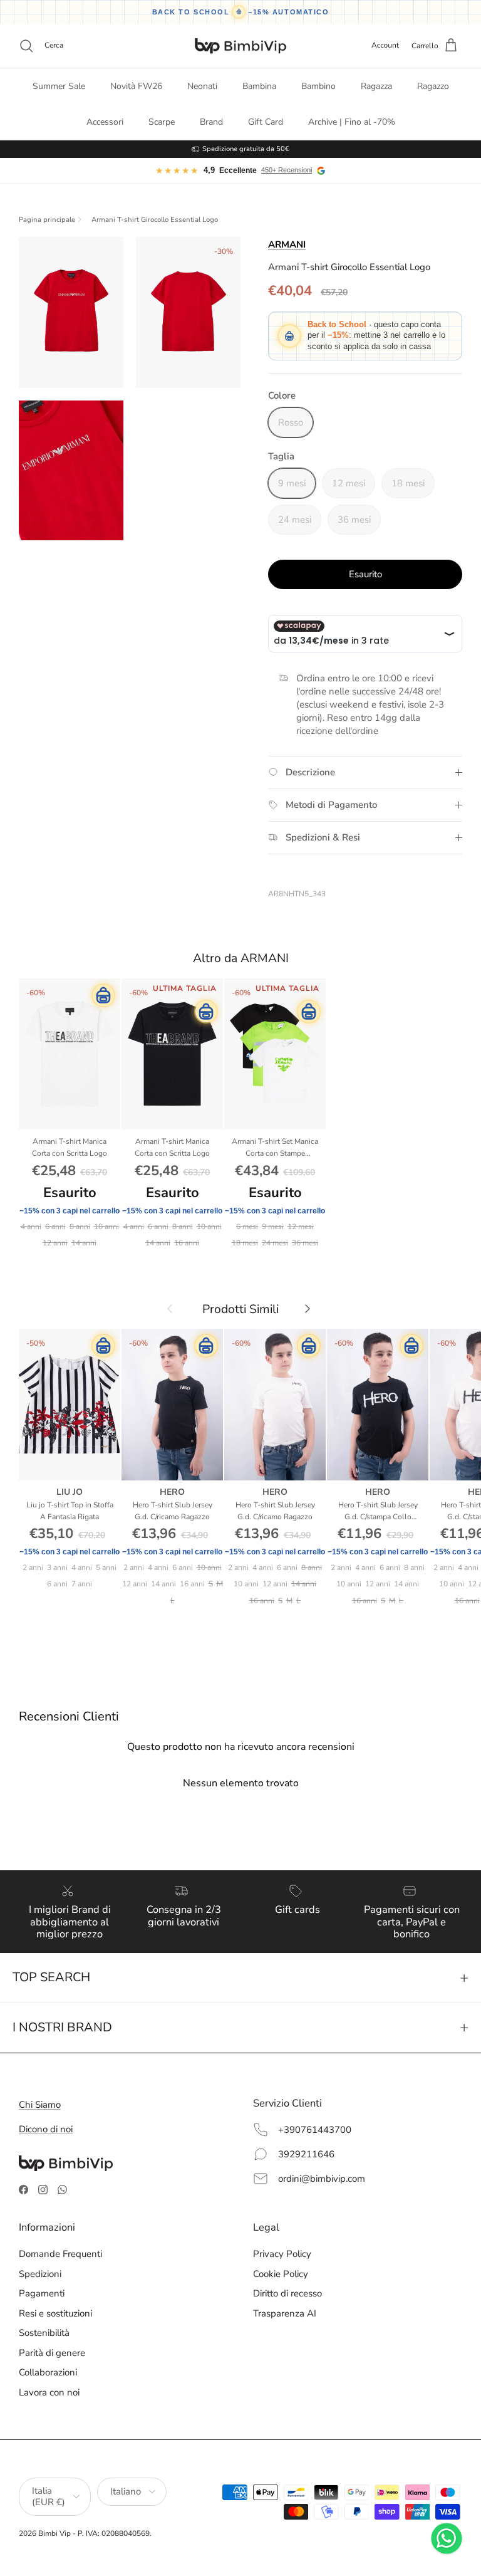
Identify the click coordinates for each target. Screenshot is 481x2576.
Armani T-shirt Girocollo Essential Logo (155, 220)
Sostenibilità (44, 2333)
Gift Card (266, 122)
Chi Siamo (40, 2105)
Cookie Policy (281, 2274)
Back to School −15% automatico (241, 12)
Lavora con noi (49, 2392)
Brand (211, 122)
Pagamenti (42, 2293)
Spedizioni (40, 2274)
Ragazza (376, 86)
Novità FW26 (136, 86)
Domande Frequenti (60, 2254)
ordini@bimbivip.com (322, 2179)
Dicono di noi (46, 2129)
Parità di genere (52, 2353)
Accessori (105, 122)
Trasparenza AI (285, 2313)
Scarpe (162, 122)
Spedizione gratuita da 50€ (246, 149)
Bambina (259, 86)
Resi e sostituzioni (55, 2313)
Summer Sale (59, 86)
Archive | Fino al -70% (352, 122)
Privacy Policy (282, 2254)
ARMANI (287, 244)
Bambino (318, 86)
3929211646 (306, 2154)
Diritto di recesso (287, 2293)
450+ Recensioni (287, 170)
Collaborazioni (48, 2372)
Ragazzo (433, 86)
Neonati (202, 86)
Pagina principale (47, 220)
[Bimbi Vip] (240, 46)
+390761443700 (315, 2130)
